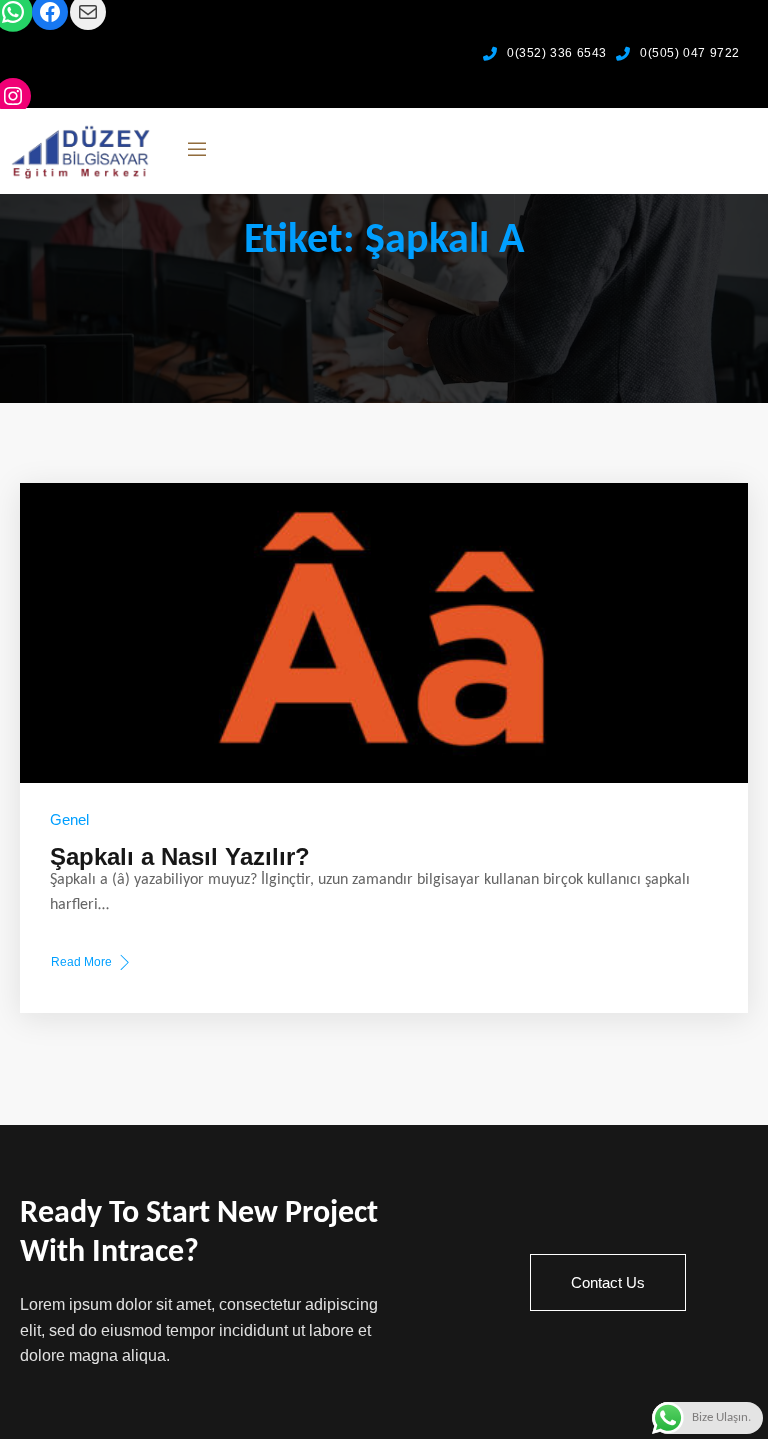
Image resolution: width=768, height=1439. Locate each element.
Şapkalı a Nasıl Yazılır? (180, 856)
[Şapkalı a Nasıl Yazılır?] (384, 633)
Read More (81, 964)
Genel (69, 819)
